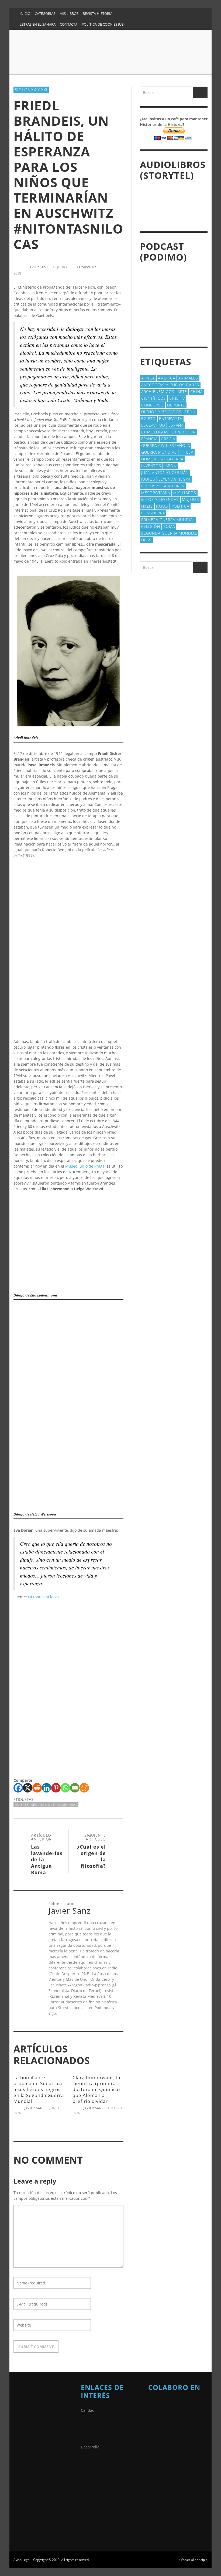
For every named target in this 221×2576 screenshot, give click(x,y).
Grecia (168, 439)
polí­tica (180, 506)
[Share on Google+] (120, 267)
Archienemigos (158, 391)
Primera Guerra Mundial (168, 520)
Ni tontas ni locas (44, 1597)
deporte (176, 405)
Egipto (149, 418)
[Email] (75, 1788)
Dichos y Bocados (161, 412)
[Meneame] (84, 1788)
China (196, 391)
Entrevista (171, 418)
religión (151, 526)
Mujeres (22, 1804)
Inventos (151, 466)
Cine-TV (177, 398)
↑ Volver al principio (193, 2560)
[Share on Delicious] (110, 273)
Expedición (184, 432)
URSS (146, 540)
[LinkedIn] (154, 13)
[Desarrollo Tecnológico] (94, 2467)
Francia (149, 439)
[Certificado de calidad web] (94, 2430)
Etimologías (155, 432)
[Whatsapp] (65, 1788)
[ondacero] (162, 2473)
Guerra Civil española (166, 445)
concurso (153, 405)
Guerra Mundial (159, 452)
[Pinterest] (164, 13)
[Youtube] (195, 13)
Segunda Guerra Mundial (54, 1804)
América (167, 378)
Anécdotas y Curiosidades (170, 385)
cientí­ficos (154, 398)
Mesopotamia (156, 493)
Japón (170, 466)
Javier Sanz (34, 2108)
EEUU (190, 412)
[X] (28, 1788)
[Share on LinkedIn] (101, 273)
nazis (147, 506)
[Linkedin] (46, 1788)
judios (148, 479)
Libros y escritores (163, 486)
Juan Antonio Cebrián (165, 472)
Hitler (187, 452)
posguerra (153, 513)
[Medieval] (178, 2415)
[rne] (162, 2500)
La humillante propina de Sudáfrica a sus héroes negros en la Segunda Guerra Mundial (39, 2089)
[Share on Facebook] (101, 267)
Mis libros (185, 493)
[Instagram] (143, 13)
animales (188, 378)
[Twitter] (185, 13)
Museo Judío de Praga (85, 1166)
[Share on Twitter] (110, 267)
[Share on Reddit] (120, 273)
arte (182, 391)
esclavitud (153, 425)
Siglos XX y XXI (31, 90)
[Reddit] (37, 1788)
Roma (169, 526)
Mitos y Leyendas (160, 499)
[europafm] (162, 2446)
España (176, 425)
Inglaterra (171, 459)
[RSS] (175, 13)
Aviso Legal (22, 2560)
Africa (148, 378)
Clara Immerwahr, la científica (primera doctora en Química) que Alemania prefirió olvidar (96, 2089)
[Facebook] (133, 13)
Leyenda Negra (175, 479)
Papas (162, 506)
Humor (149, 459)
